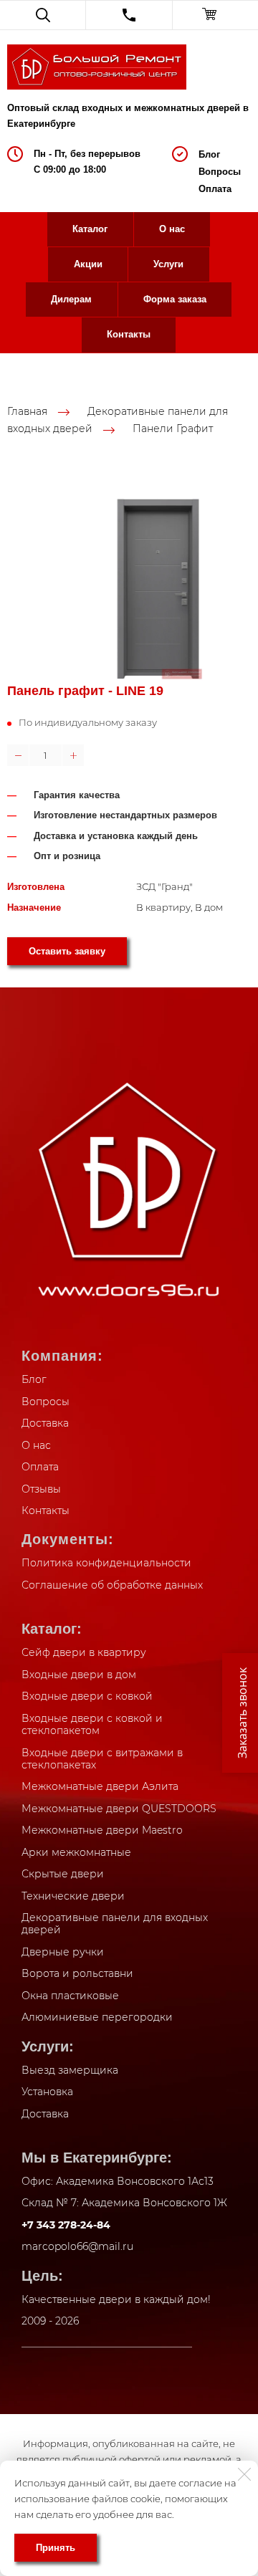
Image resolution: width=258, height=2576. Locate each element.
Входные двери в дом (79, 1675)
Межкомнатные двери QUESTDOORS (119, 1809)
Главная (27, 411)
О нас (172, 229)
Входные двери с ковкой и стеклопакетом (92, 1725)
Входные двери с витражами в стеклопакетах (102, 1759)
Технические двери (73, 1896)
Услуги (168, 264)
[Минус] (18, 755)
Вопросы (220, 172)
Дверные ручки (63, 1952)
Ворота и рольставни (77, 1973)
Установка (47, 2092)
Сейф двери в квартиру (84, 1652)
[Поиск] (43, 15)
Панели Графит (173, 428)
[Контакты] (129, 15)
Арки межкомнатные (76, 1852)
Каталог (90, 229)
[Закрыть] (244, 2474)
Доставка (45, 1423)
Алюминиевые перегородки (97, 2017)
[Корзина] (215, 15)
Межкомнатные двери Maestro (102, 1830)
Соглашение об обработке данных (112, 1585)
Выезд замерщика (70, 2070)
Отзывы (41, 1489)
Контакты (129, 334)
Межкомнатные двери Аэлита (100, 1786)
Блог (209, 154)
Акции (88, 264)
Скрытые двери (63, 1874)
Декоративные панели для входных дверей (115, 1924)
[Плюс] (73, 755)
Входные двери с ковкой (87, 1696)
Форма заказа (175, 299)
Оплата (215, 189)
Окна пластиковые (70, 1996)
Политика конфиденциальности (106, 1563)
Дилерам (71, 299)
